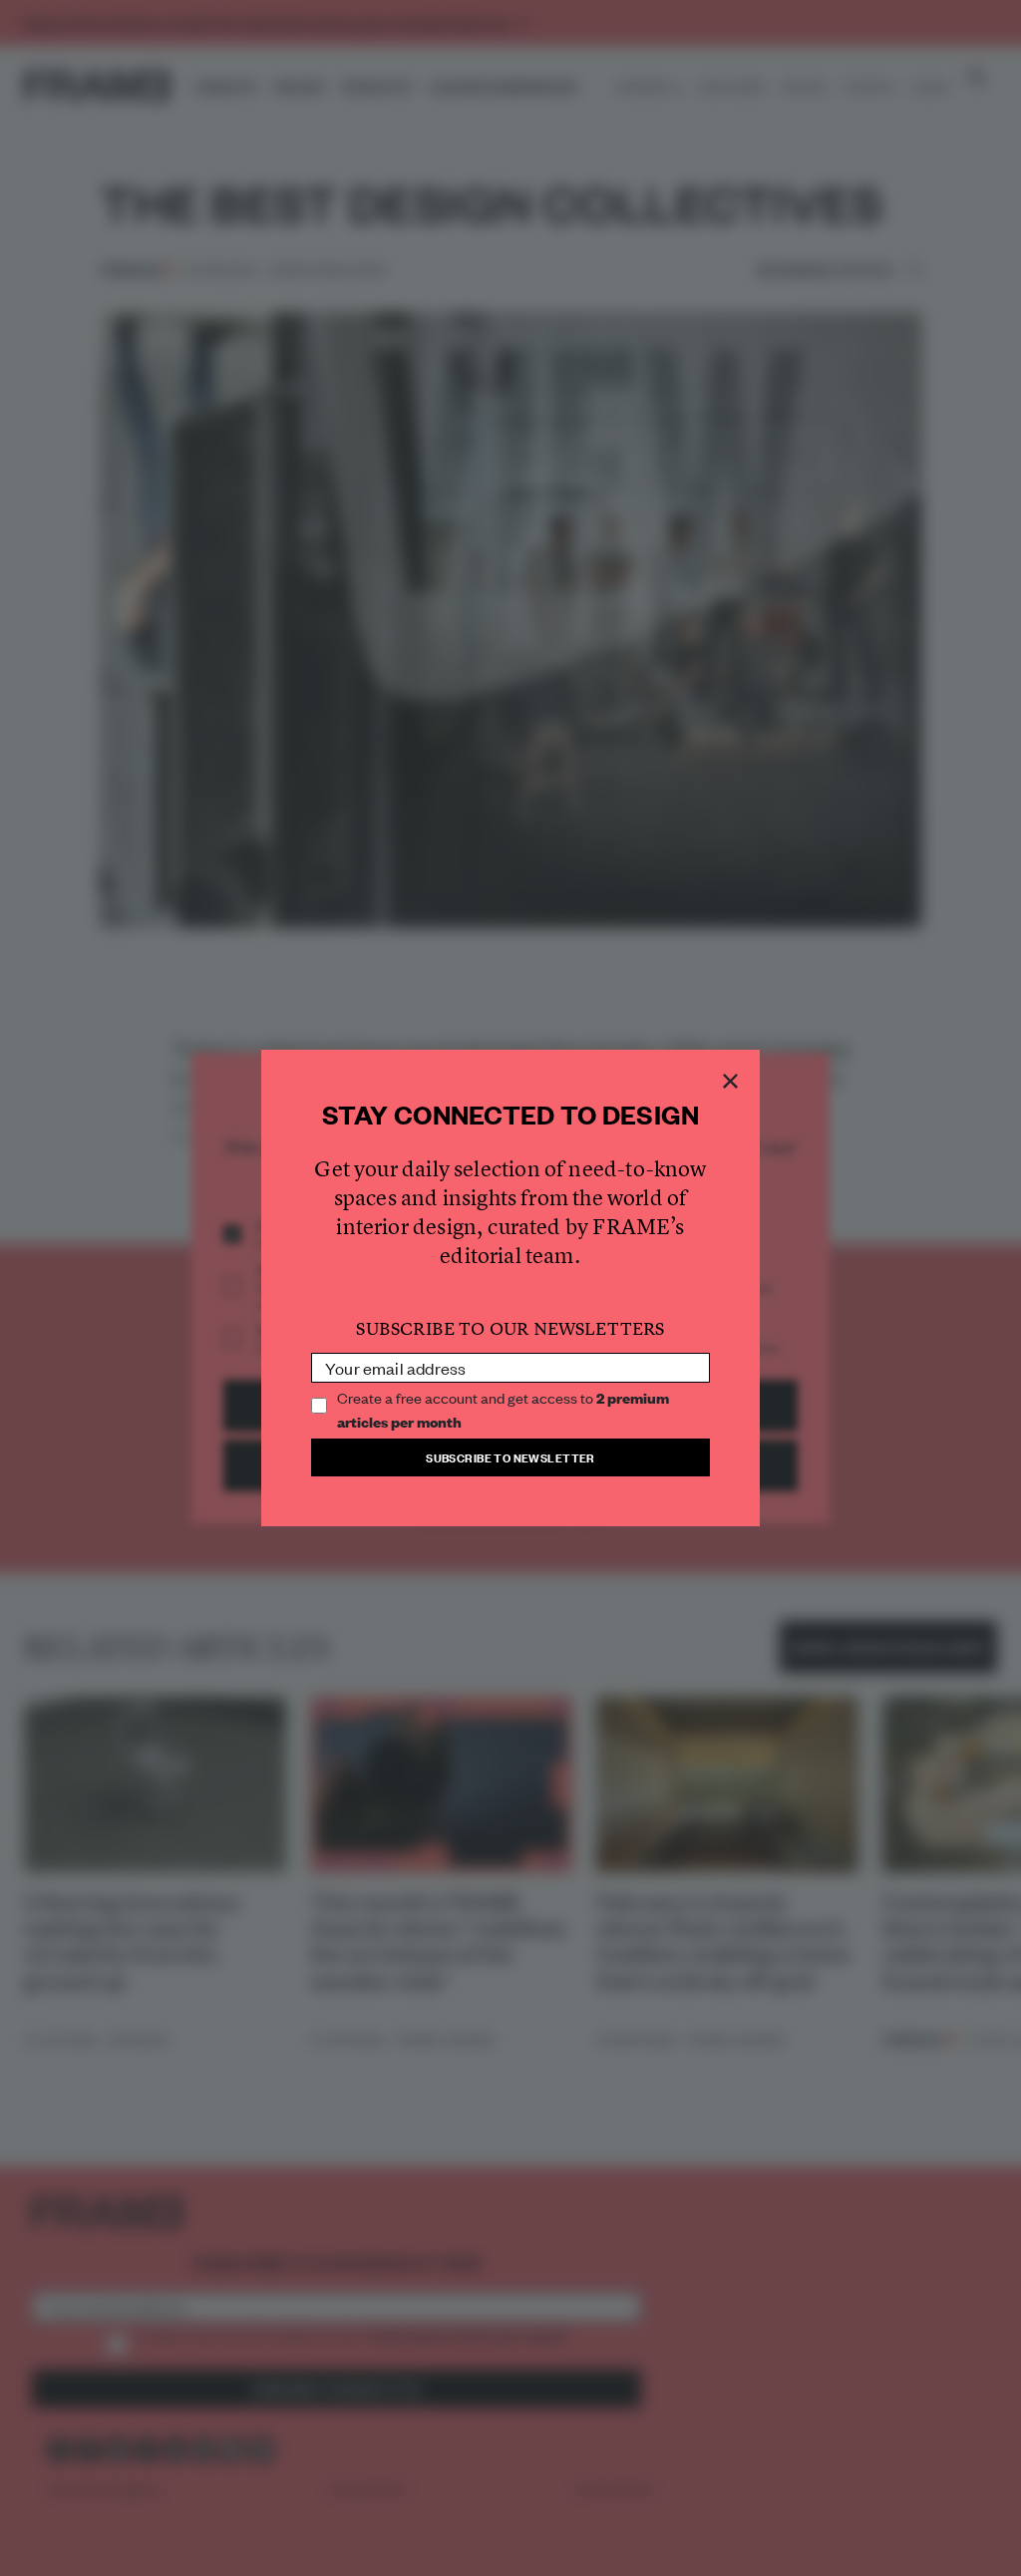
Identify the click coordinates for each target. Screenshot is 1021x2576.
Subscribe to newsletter (510, 1457)
